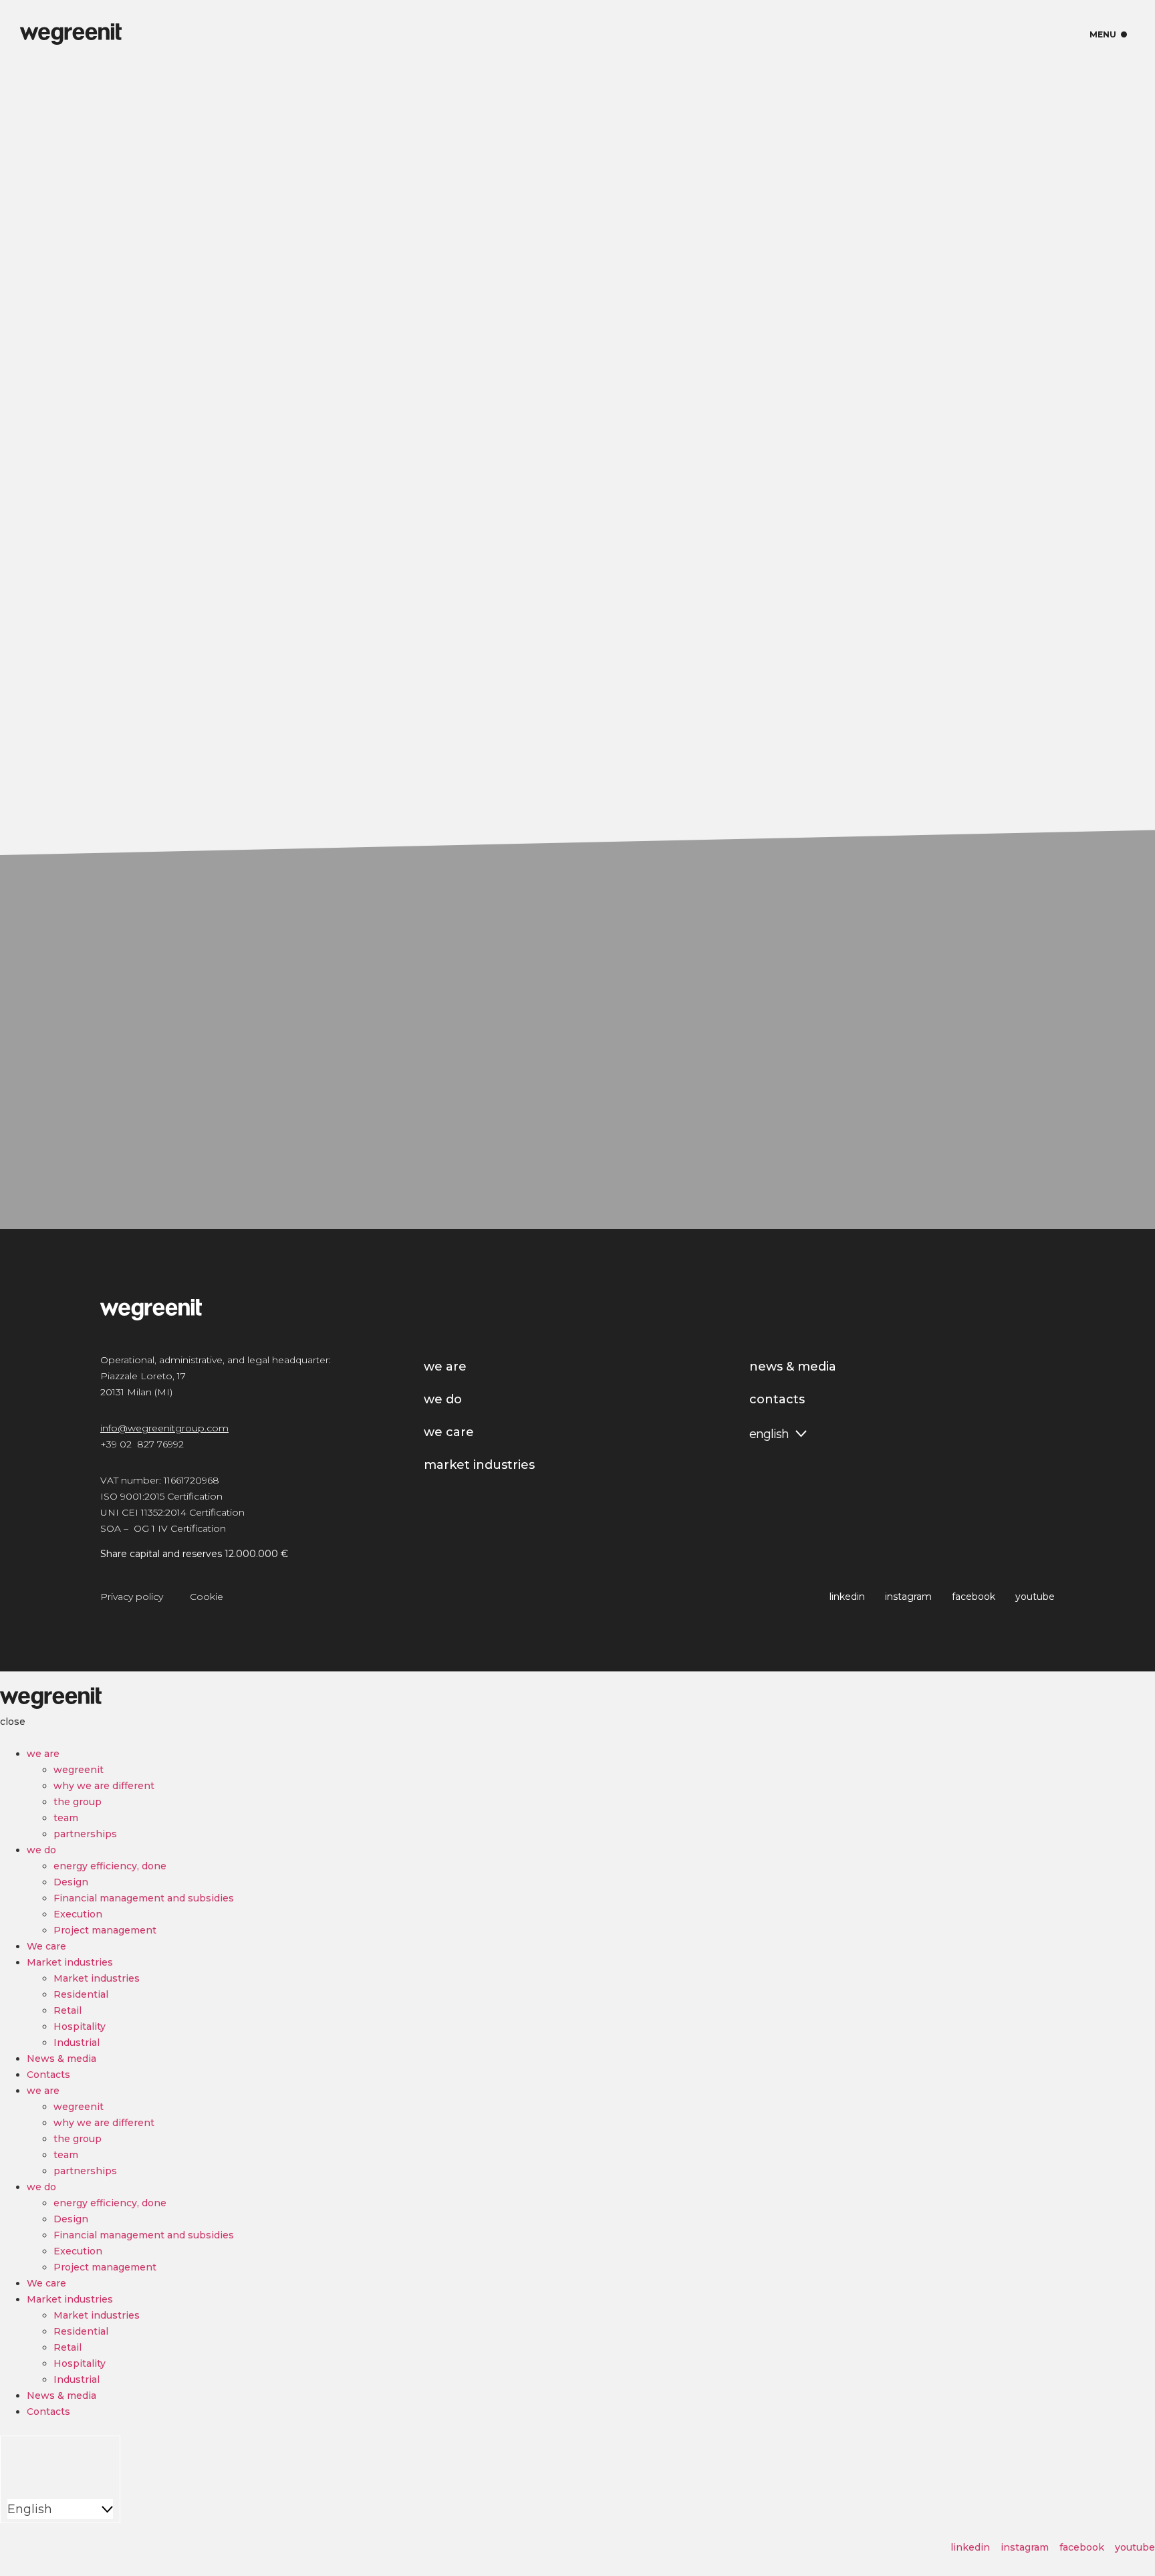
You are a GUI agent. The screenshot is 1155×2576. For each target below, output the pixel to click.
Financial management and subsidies (144, 1898)
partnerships (85, 1834)
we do (41, 1850)
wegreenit (79, 1770)
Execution (78, 1914)
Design (71, 1882)
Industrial (77, 2042)
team (66, 1818)
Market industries (70, 1962)
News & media (61, 2059)
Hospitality (80, 2026)
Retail (68, 2010)
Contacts (48, 2075)
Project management (105, 1930)
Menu (1109, 35)
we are (43, 1754)
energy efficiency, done (110, 1866)
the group (78, 1802)
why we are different (104, 1786)
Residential (81, 1994)
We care (46, 1946)
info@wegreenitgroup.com (164, 1428)
